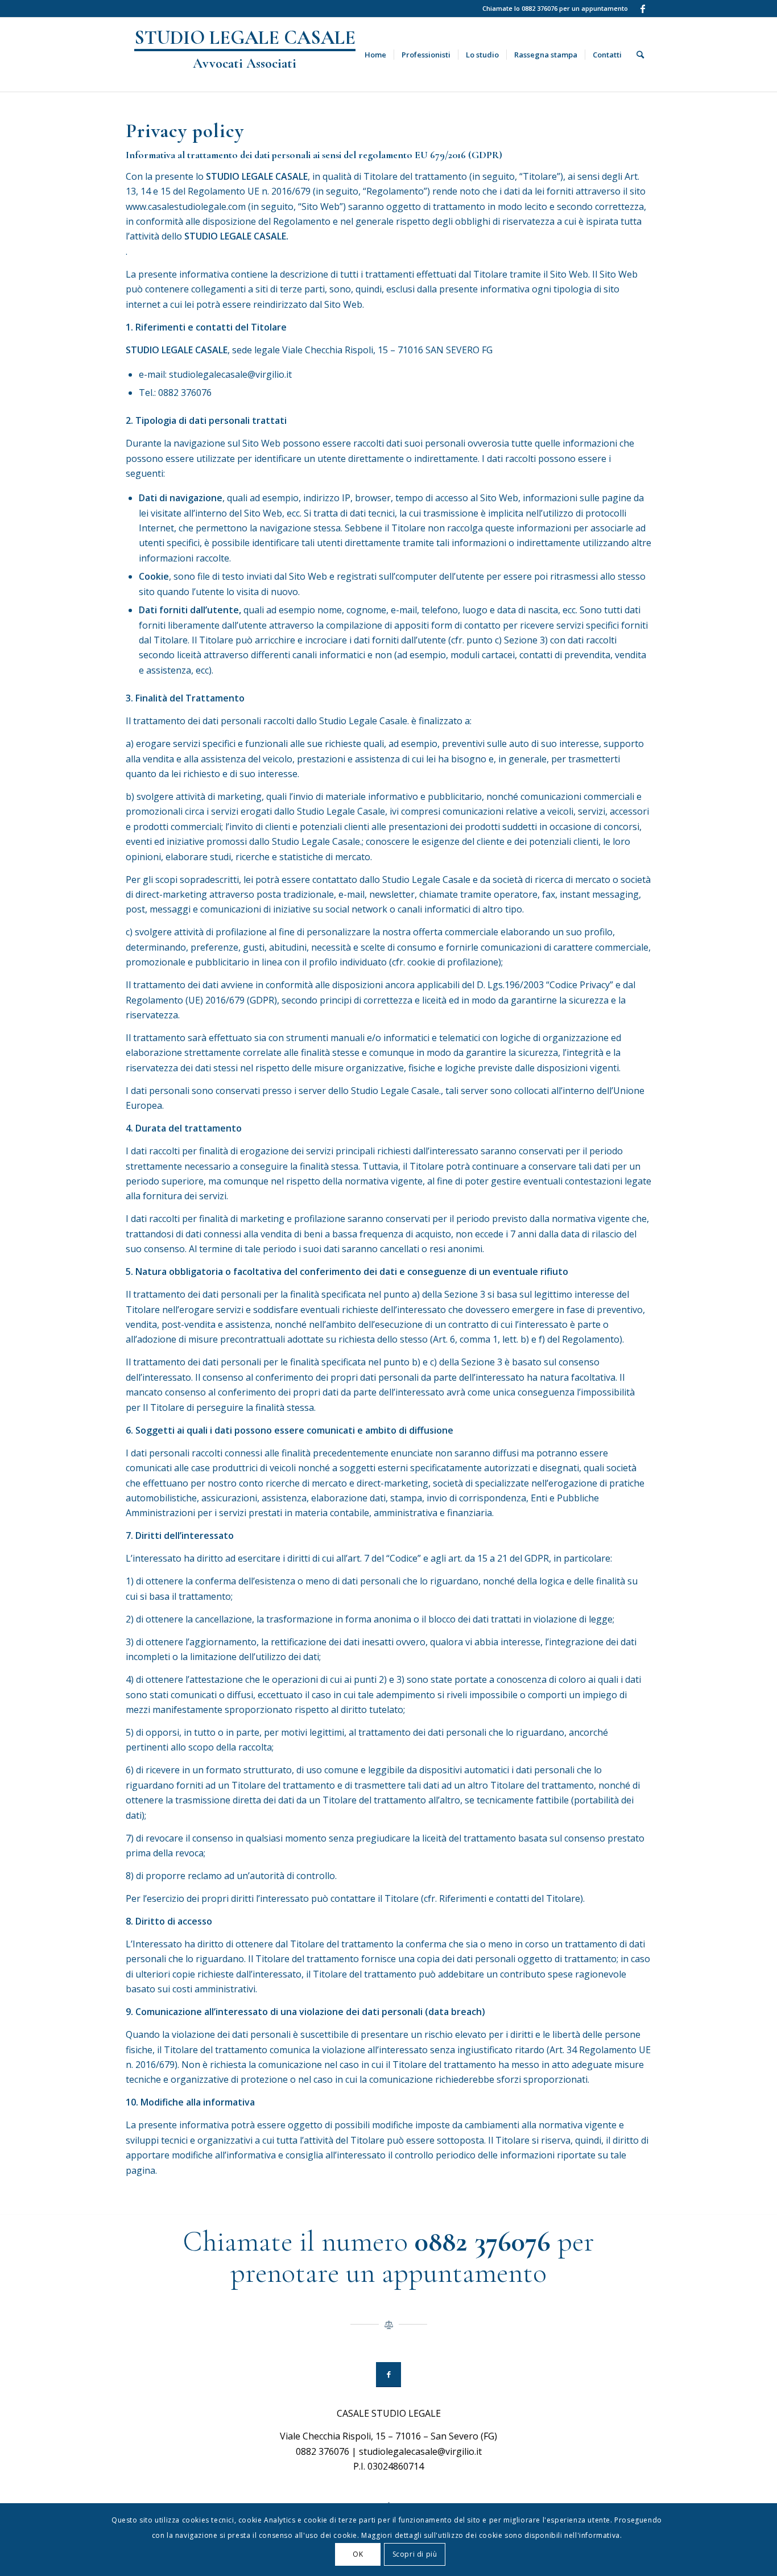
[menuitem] (375, 55)
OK (358, 2554)
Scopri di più (415, 2554)
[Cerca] (640, 55)
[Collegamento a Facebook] (643, 9)
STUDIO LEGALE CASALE (245, 49)
